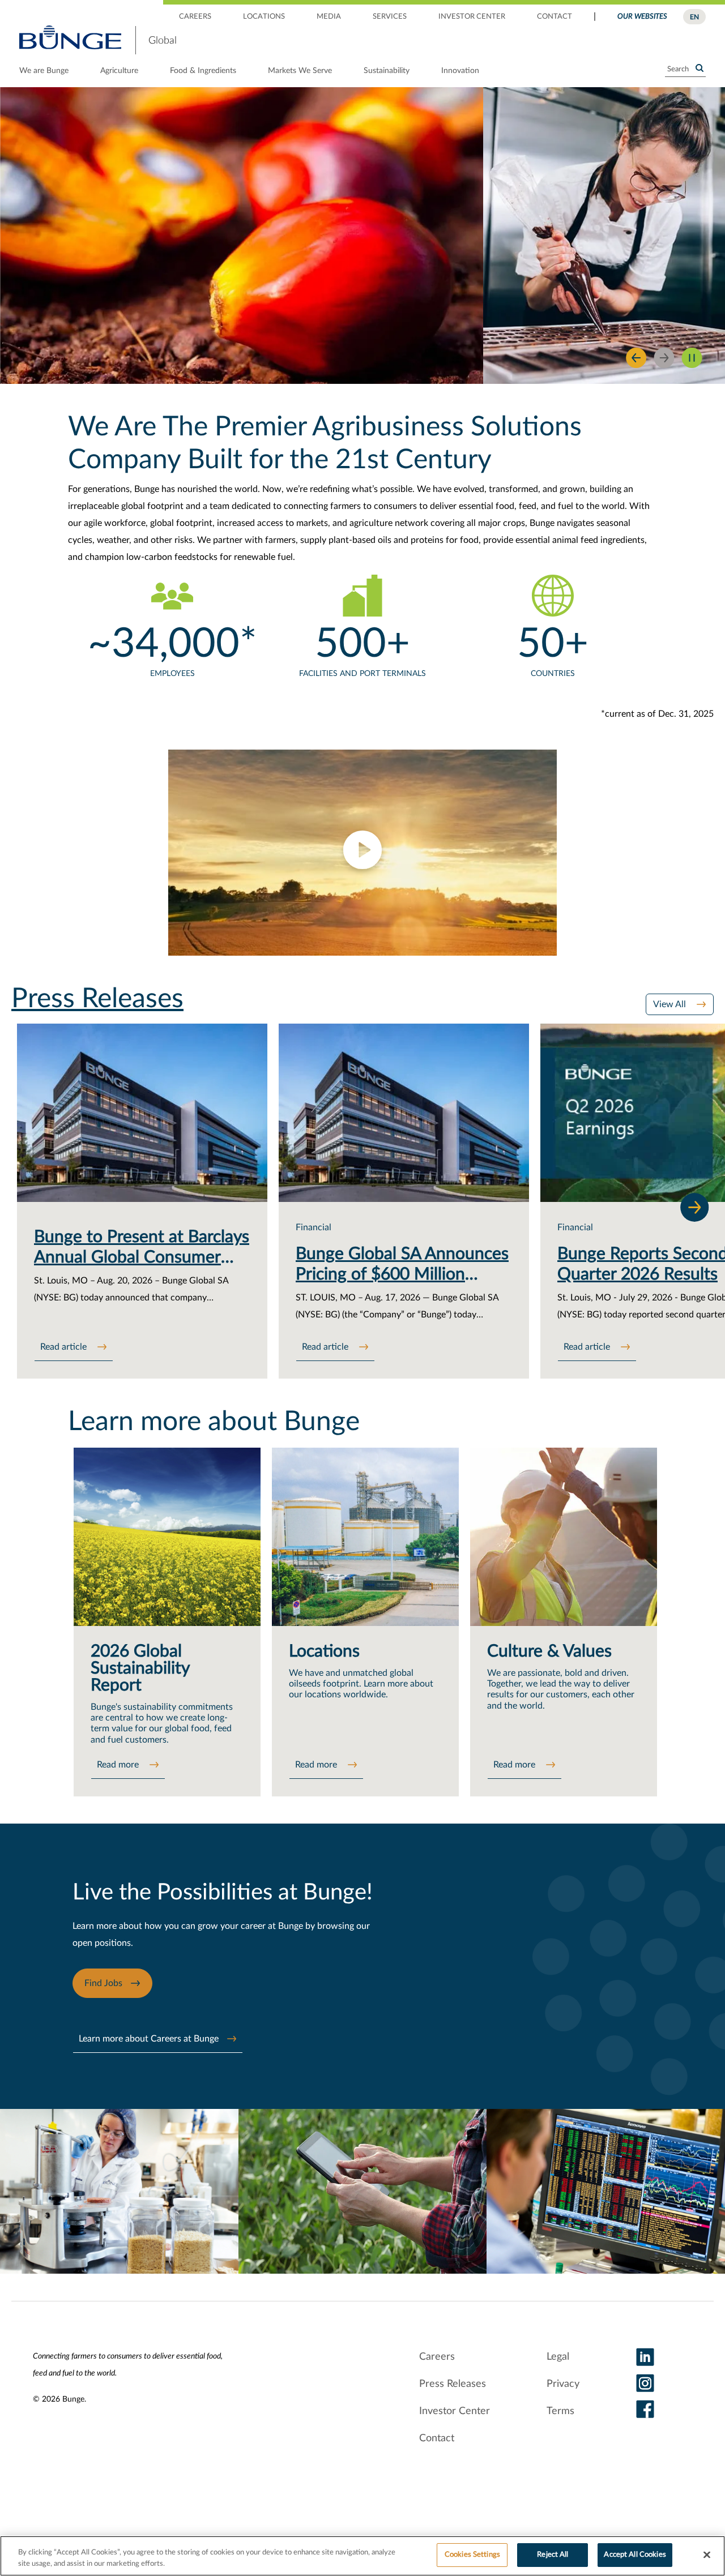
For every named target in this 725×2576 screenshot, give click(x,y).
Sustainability (387, 71)
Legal (558, 2357)
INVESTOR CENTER (472, 17)
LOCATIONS (264, 17)
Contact (437, 2438)
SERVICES (390, 17)
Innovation (460, 71)
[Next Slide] (664, 358)
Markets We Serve (300, 71)
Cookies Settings (472, 2555)
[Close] (707, 2554)
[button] (362, 852)
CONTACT (555, 17)
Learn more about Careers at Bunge (149, 2039)
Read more (119, 1765)
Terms (560, 2411)
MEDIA (329, 17)
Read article (65, 1347)
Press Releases (453, 2384)
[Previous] (636, 358)
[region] (362, 2556)
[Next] (694, 1207)
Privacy (563, 2384)
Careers (437, 2357)
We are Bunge (44, 71)
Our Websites (642, 17)
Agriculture (119, 71)
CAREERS (195, 17)
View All (671, 1004)
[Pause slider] (692, 358)
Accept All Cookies (635, 2555)
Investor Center (455, 2411)
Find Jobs (103, 1983)
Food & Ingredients (203, 71)
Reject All (553, 2555)
